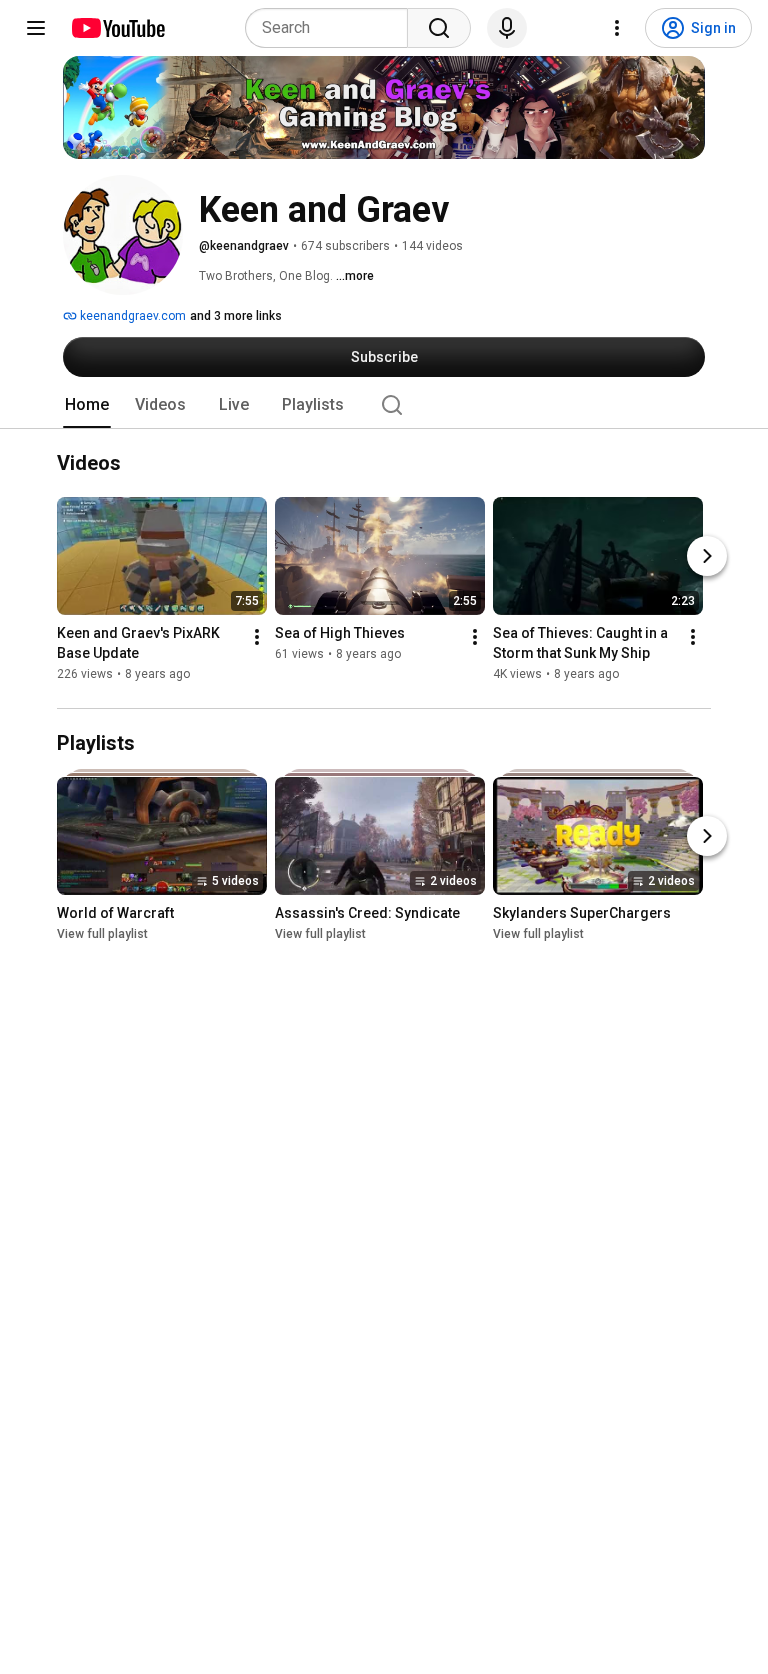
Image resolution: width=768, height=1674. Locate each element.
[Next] (707, 557)
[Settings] (617, 28)
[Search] (439, 28)
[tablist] (384, 405)
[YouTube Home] (117, 28)
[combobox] (332, 28)
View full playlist (102, 934)
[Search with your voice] (507, 28)
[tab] (87, 405)
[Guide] (36, 28)
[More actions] (257, 638)
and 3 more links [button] (236, 316)
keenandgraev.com (131, 316)
